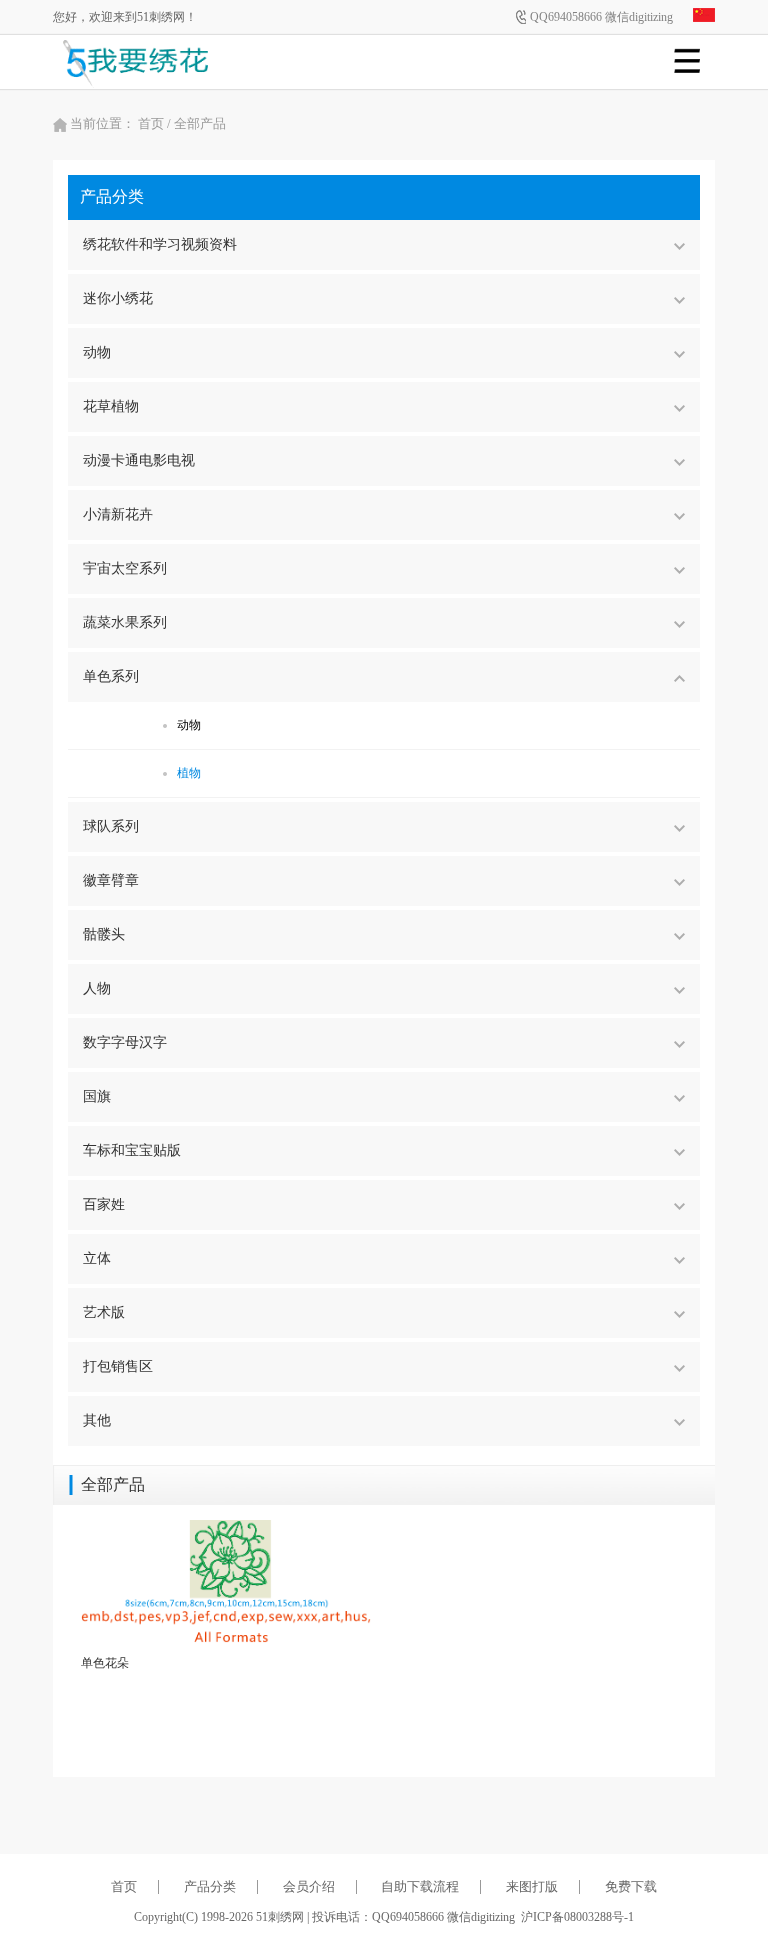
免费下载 (631, 1886)
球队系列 (111, 826)
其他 (97, 1420)
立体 (97, 1258)
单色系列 (111, 676)
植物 (189, 773)
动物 (97, 352)
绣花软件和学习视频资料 (160, 244)
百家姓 (104, 1204)
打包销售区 (118, 1366)
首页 (151, 123)
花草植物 (111, 406)
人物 (97, 988)
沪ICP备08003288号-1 (577, 1917)
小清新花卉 (118, 514)
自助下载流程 (420, 1886)
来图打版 (532, 1886)
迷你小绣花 (118, 298)
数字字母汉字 (125, 1042)
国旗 (97, 1096)
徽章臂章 (111, 880)
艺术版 (104, 1312)
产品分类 (210, 1886)
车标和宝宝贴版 (132, 1150)
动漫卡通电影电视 (139, 460)
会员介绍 (309, 1886)
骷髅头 (104, 934)
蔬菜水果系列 (125, 622)
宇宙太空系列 (125, 568)
